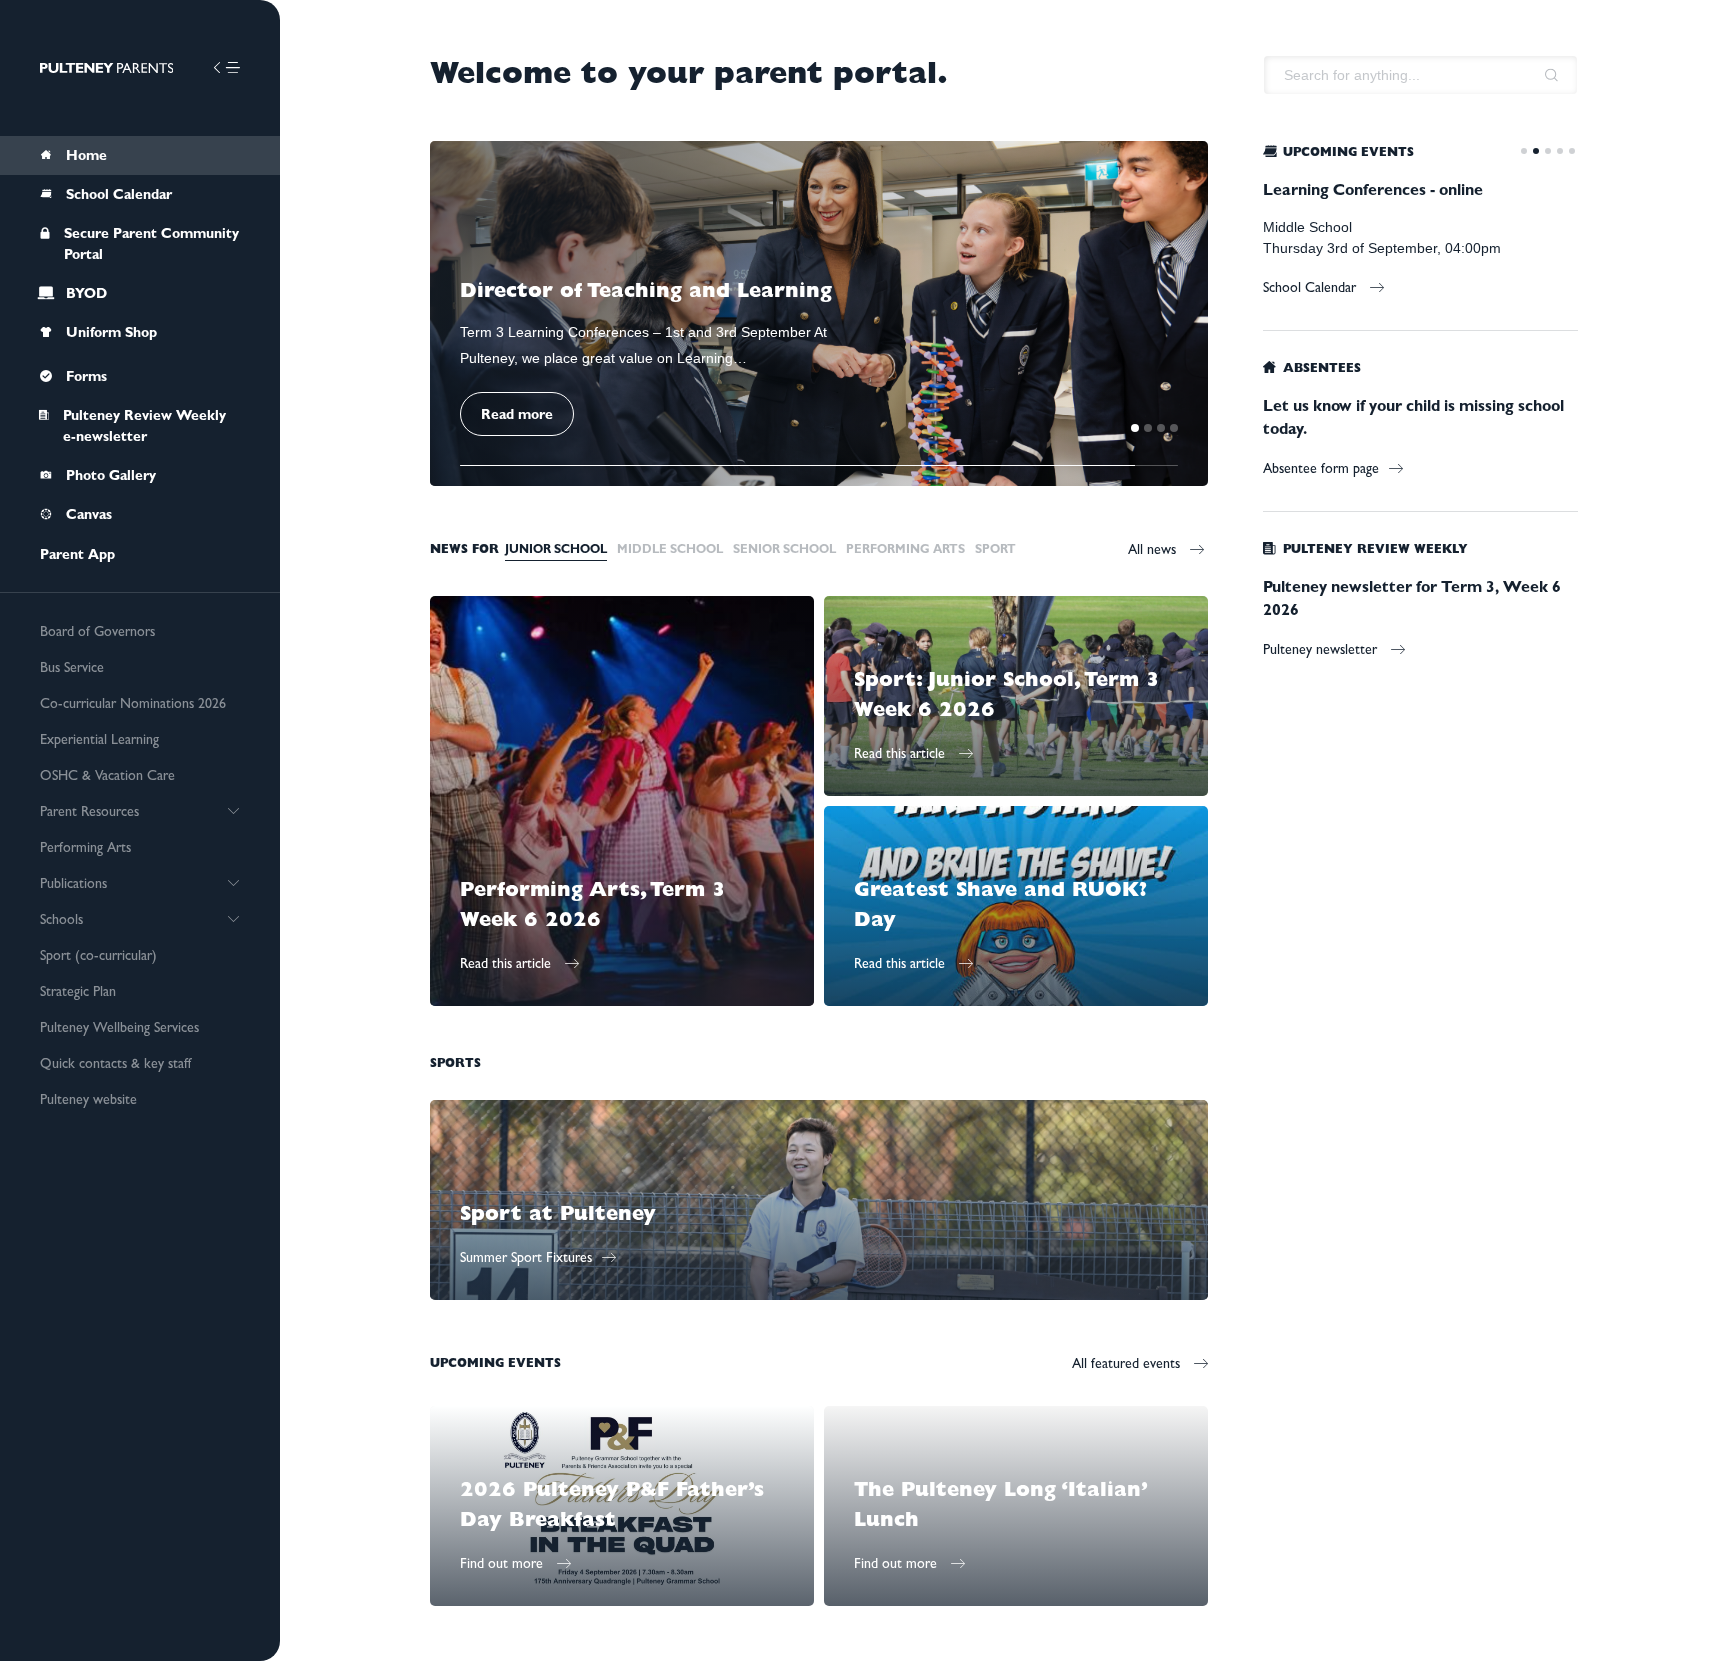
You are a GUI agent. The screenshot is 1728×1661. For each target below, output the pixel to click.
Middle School (670, 549)
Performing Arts (905, 549)
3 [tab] (1161, 428)
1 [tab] (1135, 428)
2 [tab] (1148, 428)
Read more (517, 414)
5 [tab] (1572, 151)
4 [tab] (1174, 428)
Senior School (784, 549)
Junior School (556, 549)
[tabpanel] (819, 313)
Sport (995, 549)
